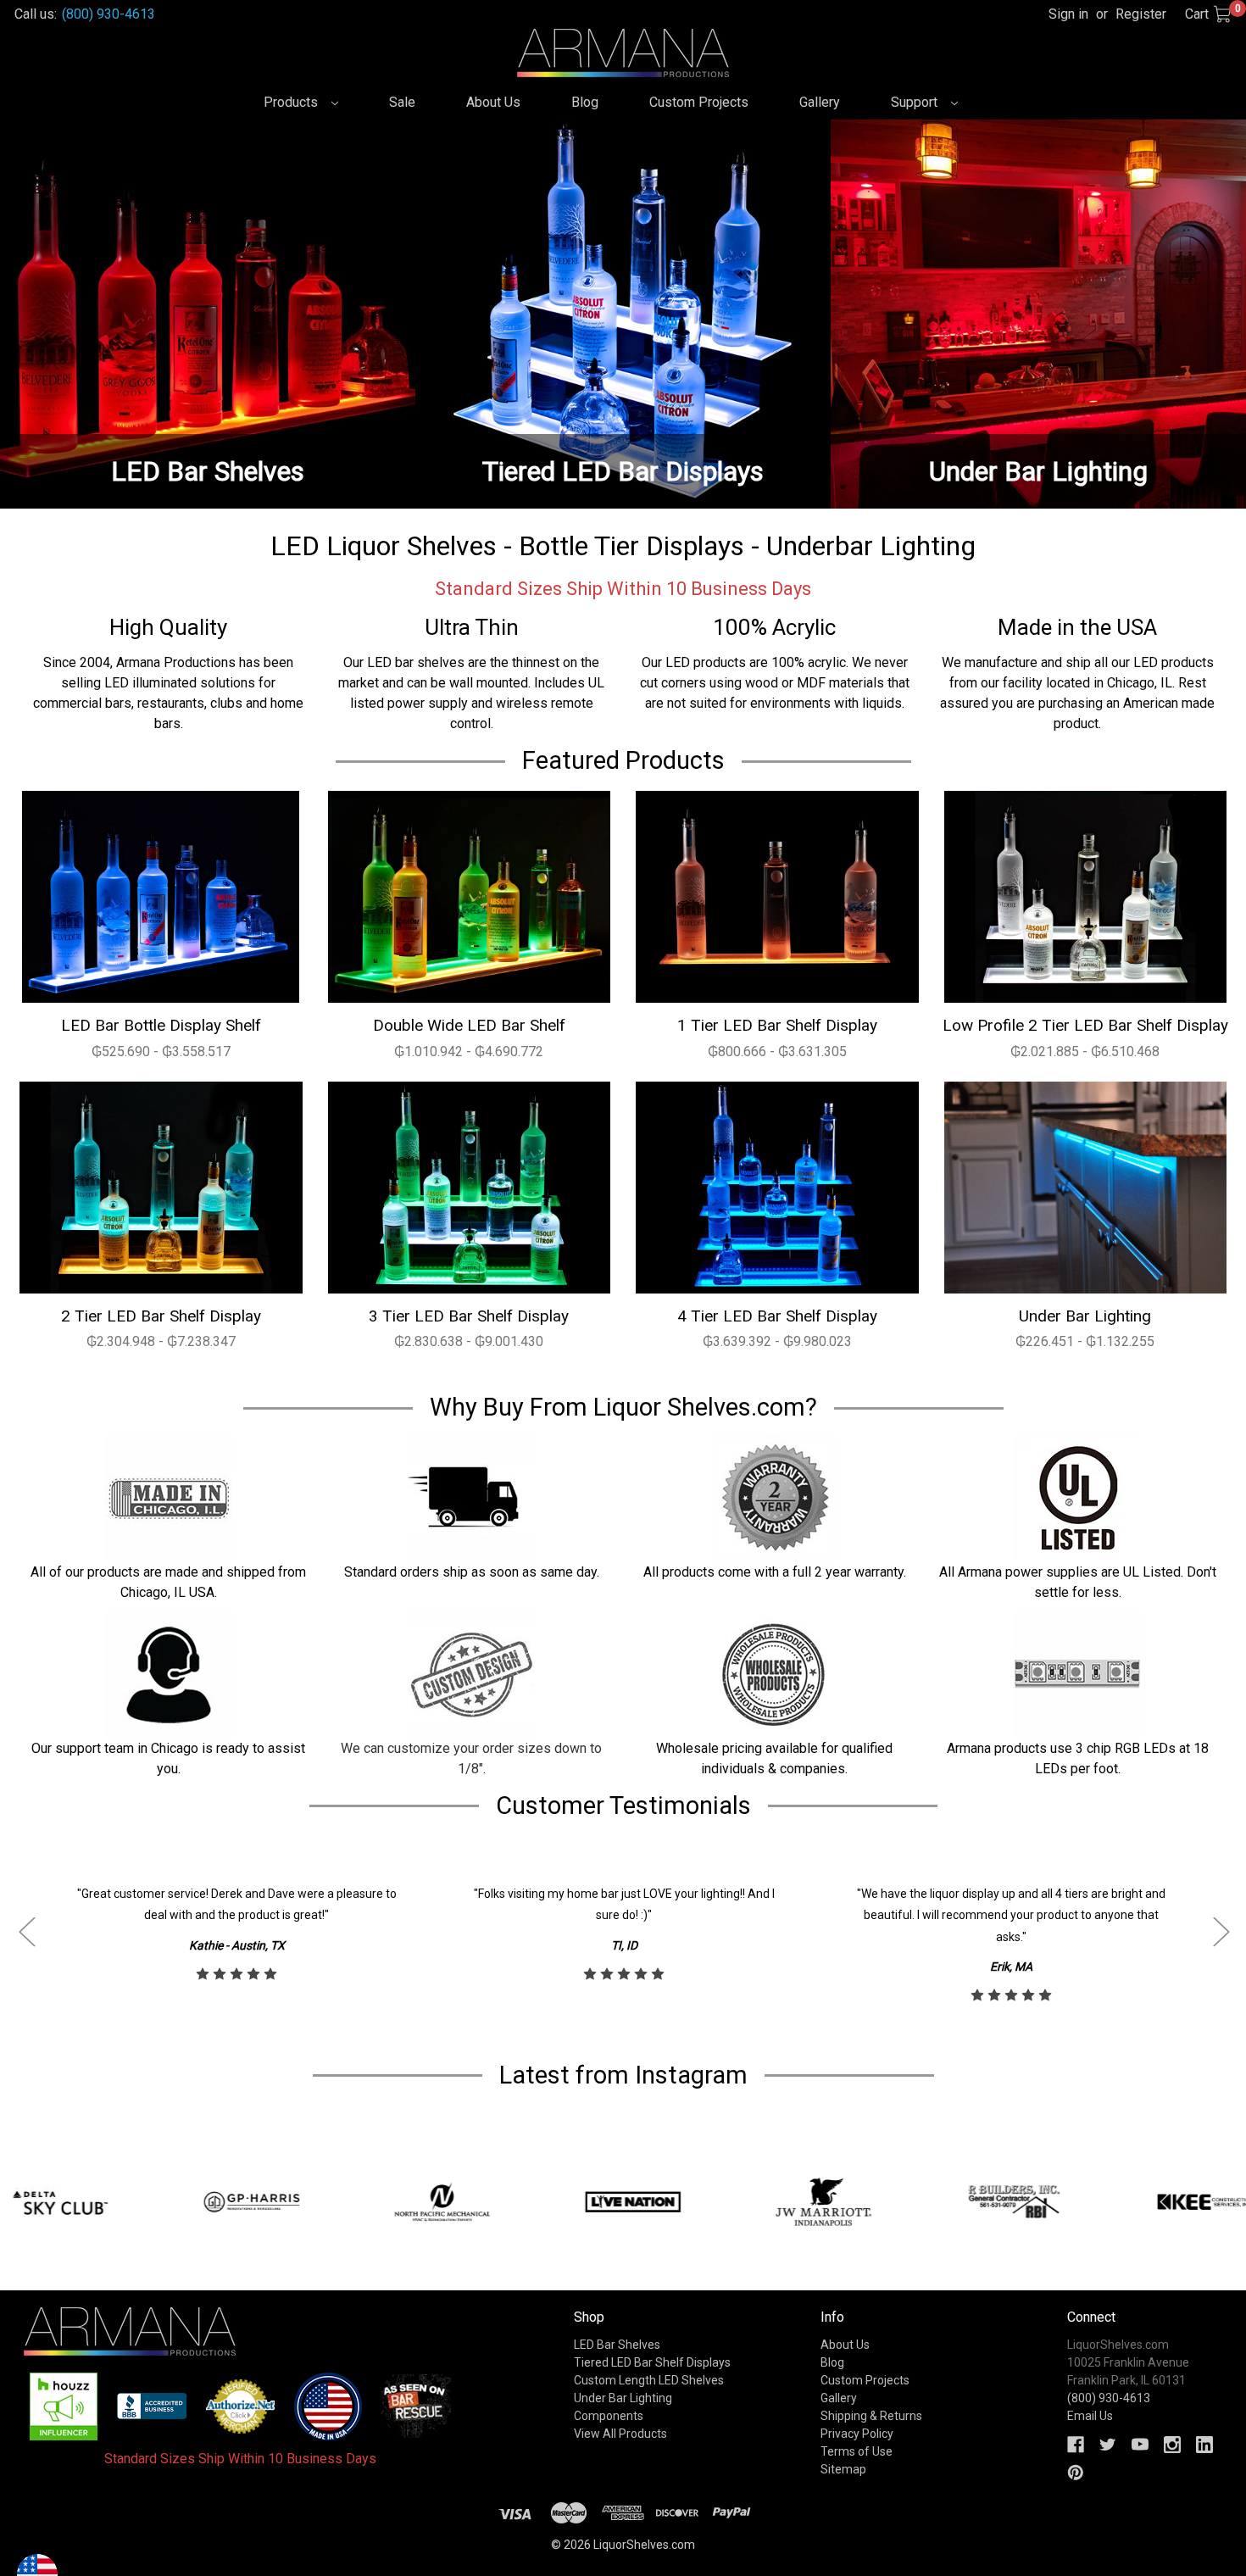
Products (292, 102)
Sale (402, 102)
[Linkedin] (1204, 2445)
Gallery (820, 102)
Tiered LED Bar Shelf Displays (652, 2362)
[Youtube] (1140, 2445)
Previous (26, 1932)
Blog (585, 102)
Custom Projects (699, 102)
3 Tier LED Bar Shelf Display (469, 1316)
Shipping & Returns (871, 2416)
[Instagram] (1172, 2445)
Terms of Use (857, 2451)
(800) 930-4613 (108, 14)
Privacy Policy (857, 2434)
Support (916, 102)
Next (1221, 1932)
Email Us (1090, 2416)
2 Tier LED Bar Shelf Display (161, 1316)
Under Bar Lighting (1085, 1316)
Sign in (1068, 14)
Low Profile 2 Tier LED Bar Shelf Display (1085, 1025)
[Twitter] (1108, 2445)
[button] (64, 2406)
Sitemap (843, 2469)
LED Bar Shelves (617, 2345)
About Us (493, 102)
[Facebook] (1076, 2445)
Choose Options (161, 896)
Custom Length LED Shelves (649, 2380)
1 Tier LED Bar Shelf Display (777, 1025)
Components (609, 2416)
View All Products (620, 2434)
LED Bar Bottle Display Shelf (161, 1025)
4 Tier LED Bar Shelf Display (777, 1316)
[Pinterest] (1076, 2473)
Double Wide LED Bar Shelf (469, 1025)
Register (1141, 14)
